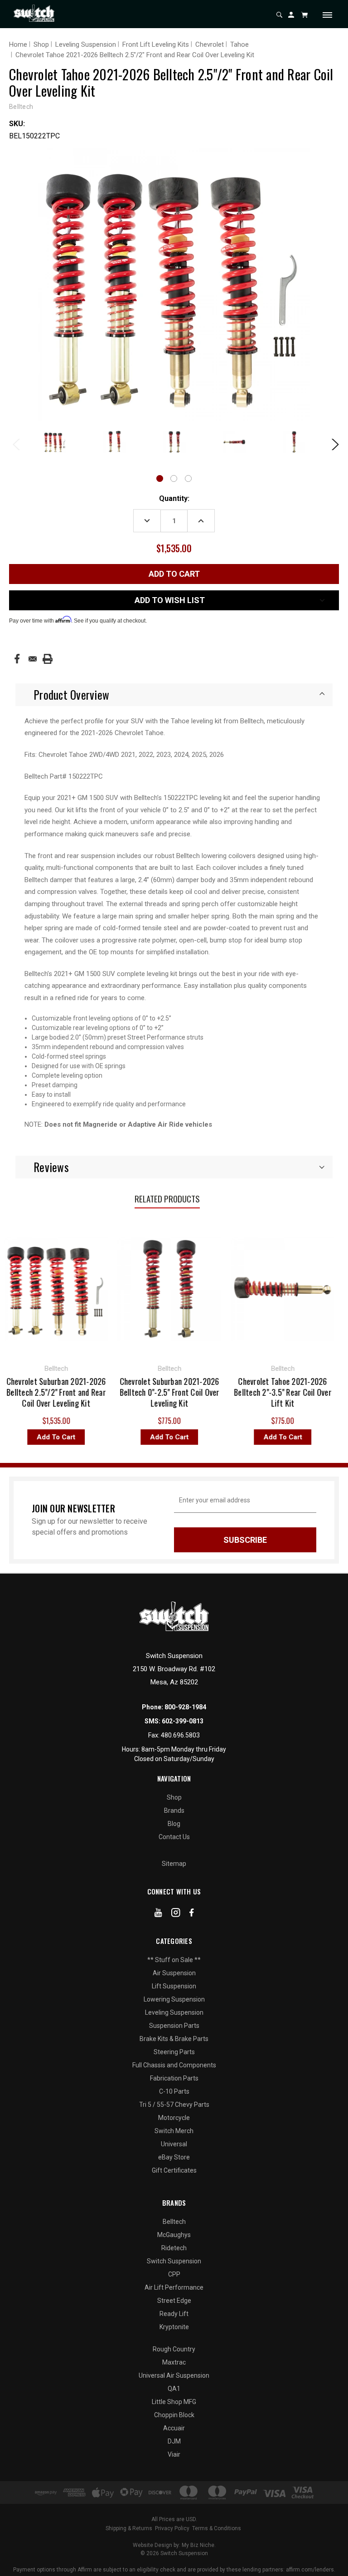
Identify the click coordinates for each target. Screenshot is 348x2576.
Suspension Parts (174, 2026)
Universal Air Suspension (174, 2375)
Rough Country (174, 2349)
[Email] (33, 659)
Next (332, 443)
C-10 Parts (174, 2091)
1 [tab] (160, 478)
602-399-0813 (183, 1721)
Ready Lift (174, 2314)
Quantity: (174, 498)
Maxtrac (174, 2362)
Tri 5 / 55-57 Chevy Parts (174, 2105)
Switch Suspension (174, 2261)
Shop (174, 1797)
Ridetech (174, 2248)
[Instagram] (176, 1914)
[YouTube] (158, 1914)
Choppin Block (174, 2415)
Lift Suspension (174, 1986)
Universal (174, 2144)
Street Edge (174, 2301)
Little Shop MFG (174, 2402)
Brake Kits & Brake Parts (174, 2039)
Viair (174, 2454)
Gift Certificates (174, 2170)
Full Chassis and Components (174, 2065)
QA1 (174, 2389)
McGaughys (174, 2235)
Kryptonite (174, 2327)
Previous (16, 443)
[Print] (48, 659)
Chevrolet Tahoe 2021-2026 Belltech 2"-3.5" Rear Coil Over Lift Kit (238, 1392)
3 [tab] (188, 478)
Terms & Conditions (217, 2528)
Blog (174, 1824)
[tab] (174, 695)
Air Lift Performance (174, 2287)
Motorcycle (174, 2118)
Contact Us (174, 1837)
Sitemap (174, 1864)
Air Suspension (174, 1973)
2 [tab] (174, 478)
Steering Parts (174, 2052)
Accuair (174, 2428)
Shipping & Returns (129, 2528)
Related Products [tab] (167, 1198)
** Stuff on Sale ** (174, 1960)
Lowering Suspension (174, 1999)
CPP (174, 2274)
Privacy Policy (172, 2528)
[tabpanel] (55, 443)
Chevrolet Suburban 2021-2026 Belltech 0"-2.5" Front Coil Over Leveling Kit (125, 1392)
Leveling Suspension (174, 2012)
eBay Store (174, 2157)
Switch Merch (174, 2131)
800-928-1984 (185, 1707)
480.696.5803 (180, 1735)
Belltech (174, 2222)
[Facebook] (17, 659)
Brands (174, 1811)
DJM (174, 2441)
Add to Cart (124, 1437)
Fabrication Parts (174, 2078)
